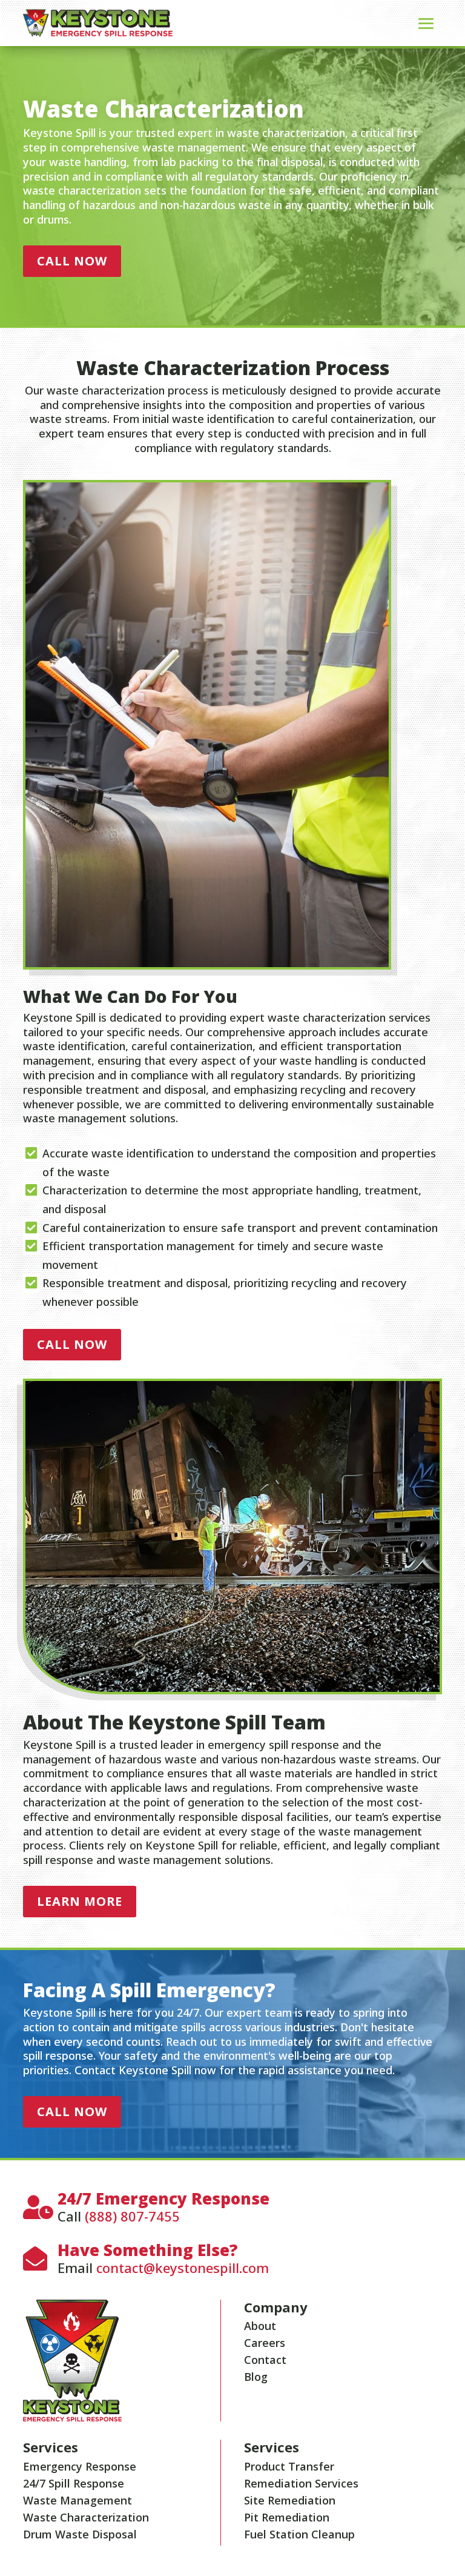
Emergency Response (80, 2466)
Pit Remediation (287, 2517)
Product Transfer (289, 2466)
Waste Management (77, 2500)
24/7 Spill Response (74, 2483)
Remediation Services (301, 2483)
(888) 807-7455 (132, 2216)
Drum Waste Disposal (80, 2534)
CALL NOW (72, 261)
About (260, 2326)
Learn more (80, 1901)
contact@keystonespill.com (183, 2268)
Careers (265, 2343)
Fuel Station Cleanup (299, 2534)
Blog (256, 2377)
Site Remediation (290, 2500)
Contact (265, 2360)
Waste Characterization (86, 2517)
